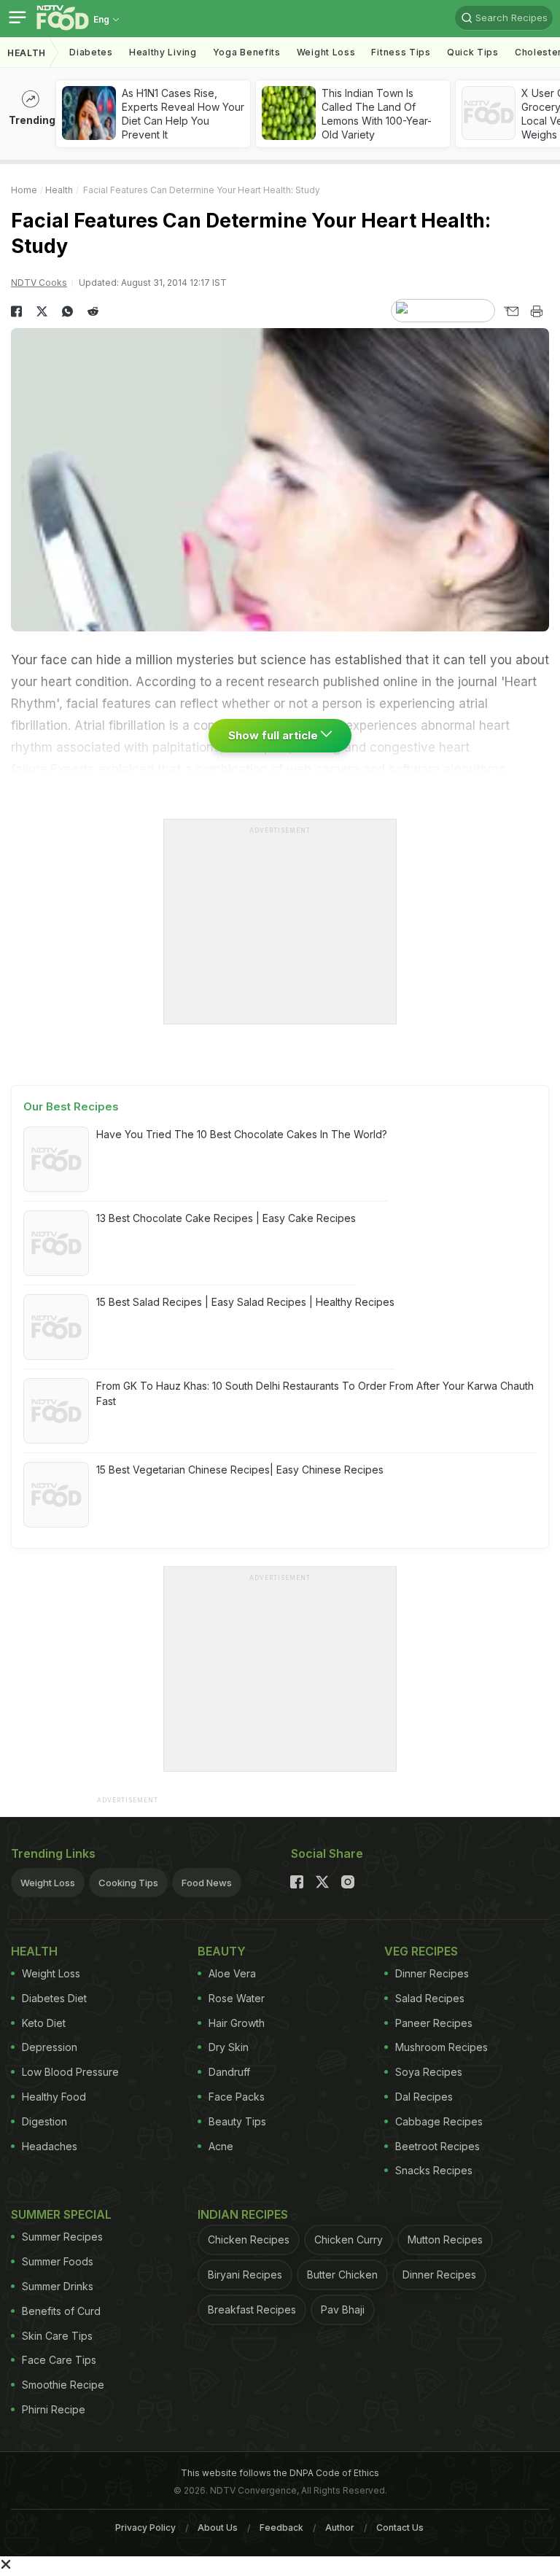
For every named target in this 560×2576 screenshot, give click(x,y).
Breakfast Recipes (252, 2310)
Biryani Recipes (245, 2275)
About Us (218, 2528)
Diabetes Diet (54, 1998)
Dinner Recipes (432, 1973)
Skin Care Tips (57, 2336)
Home (24, 190)
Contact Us (400, 2528)
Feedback (281, 2528)
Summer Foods (58, 2261)
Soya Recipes (429, 2072)
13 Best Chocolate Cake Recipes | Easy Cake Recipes (226, 1218)
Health (27, 53)
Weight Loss (326, 52)
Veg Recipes (421, 1951)
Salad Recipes (430, 1998)
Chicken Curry (349, 2240)
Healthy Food (54, 2097)
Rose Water (237, 1998)
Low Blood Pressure (70, 2072)
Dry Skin (229, 2047)
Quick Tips (473, 52)
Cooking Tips (128, 1883)
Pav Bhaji (343, 2310)
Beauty (222, 1951)
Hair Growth (237, 2023)
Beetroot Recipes (437, 2146)
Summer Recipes (62, 2237)
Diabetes (91, 52)
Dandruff (229, 2072)
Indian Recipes (243, 2214)
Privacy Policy (145, 2528)
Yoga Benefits (247, 52)
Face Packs (237, 2097)
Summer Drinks (58, 2286)
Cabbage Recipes (439, 2121)
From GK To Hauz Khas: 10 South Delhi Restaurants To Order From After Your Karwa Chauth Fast (315, 1393)
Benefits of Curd (61, 2311)
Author (340, 2528)
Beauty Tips (237, 2121)
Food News (207, 1883)
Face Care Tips (59, 2360)
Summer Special (61, 2214)
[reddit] (93, 311)
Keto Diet (44, 2023)
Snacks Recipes (434, 2170)
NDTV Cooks (39, 283)
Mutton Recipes (445, 2240)
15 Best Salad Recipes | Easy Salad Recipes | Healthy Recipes (245, 1302)
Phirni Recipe (54, 2409)
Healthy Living (163, 52)
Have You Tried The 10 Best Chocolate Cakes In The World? (242, 1134)
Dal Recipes (424, 2097)
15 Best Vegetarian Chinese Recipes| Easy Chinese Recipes (240, 1470)
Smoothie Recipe (63, 2385)
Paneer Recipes (434, 2023)
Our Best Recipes (71, 1106)
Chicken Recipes (249, 2240)
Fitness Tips (401, 52)
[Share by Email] (511, 311)
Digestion (44, 2121)
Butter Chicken (342, 2275)
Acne (221, 2146)
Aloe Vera (232, 1973)
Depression (50, 2047)
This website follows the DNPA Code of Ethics (280, 2473)
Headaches (50, 2146)
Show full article (275, 735)
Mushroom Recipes (442, 2047)
